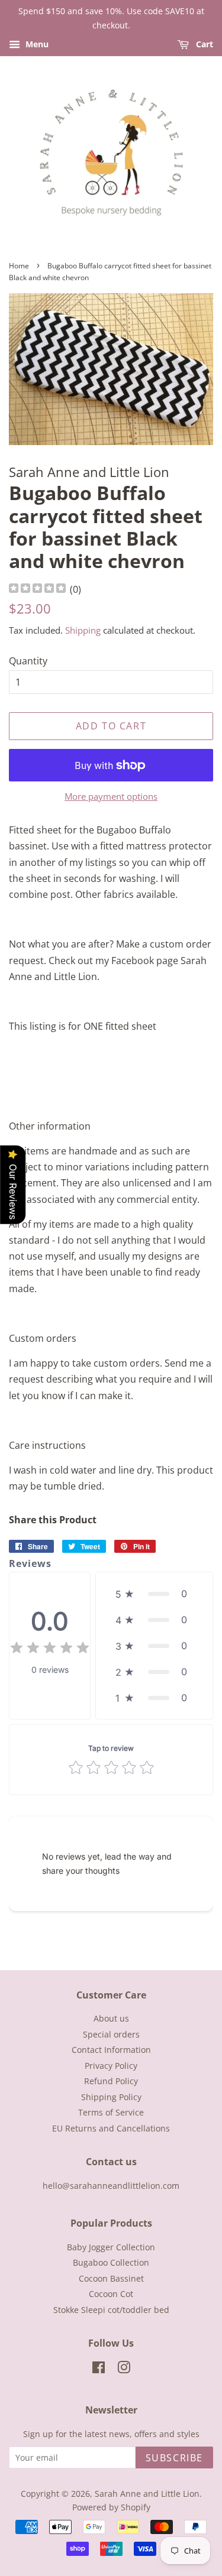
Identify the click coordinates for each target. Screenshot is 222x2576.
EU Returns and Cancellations (111, 2128)
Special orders (111, 2034)
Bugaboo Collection (111, 2262)
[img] (37, 590)
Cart (203, 44)
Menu (36, 44)
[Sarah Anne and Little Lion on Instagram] (124, 2369)
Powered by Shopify (111, 2507)
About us (111, 2018)
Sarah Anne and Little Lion (147, 2494)
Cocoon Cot (111, 2294)
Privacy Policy (111, 2066)
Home (19, 266)
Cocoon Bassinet (111, 2278)
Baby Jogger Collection (111, 2247)
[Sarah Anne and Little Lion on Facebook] (99, 2369)
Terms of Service (111, 2112)
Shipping (83, 630)
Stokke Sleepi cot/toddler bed (111, 2310)
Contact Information (111, 2050)
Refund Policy (111, 2081)
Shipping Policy (111, 2097)
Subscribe (174, 2458)
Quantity (28, 661)
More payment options (111, 796)
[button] (154, 1594)
